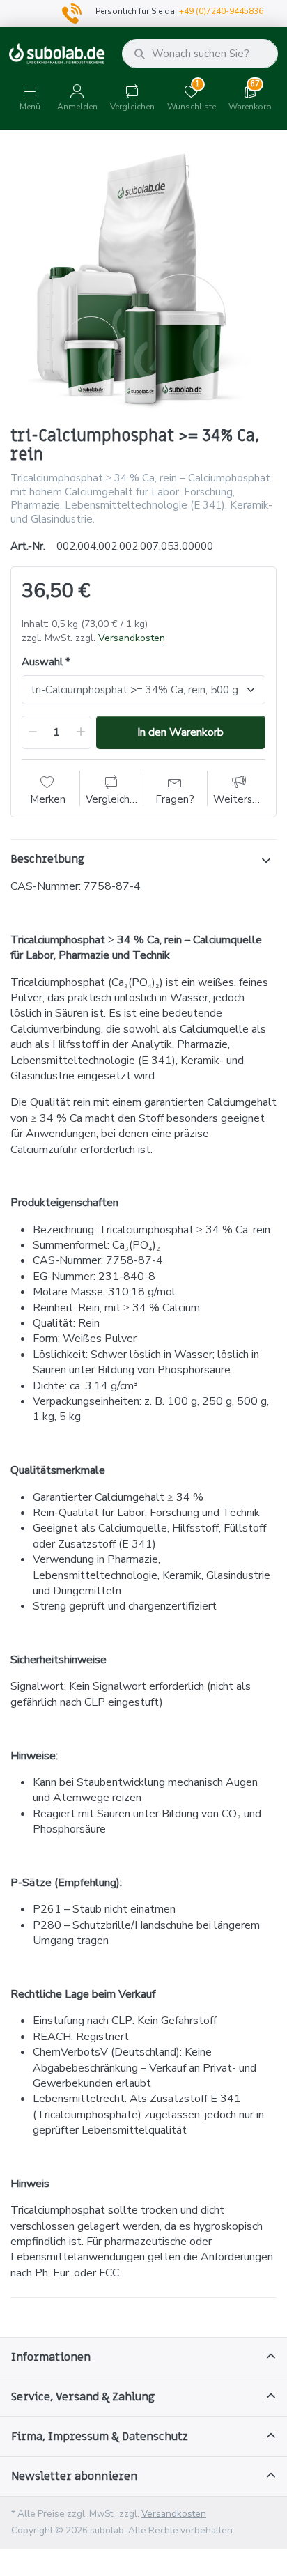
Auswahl (42, 662)
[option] (143, 279)
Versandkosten (132, 638)
